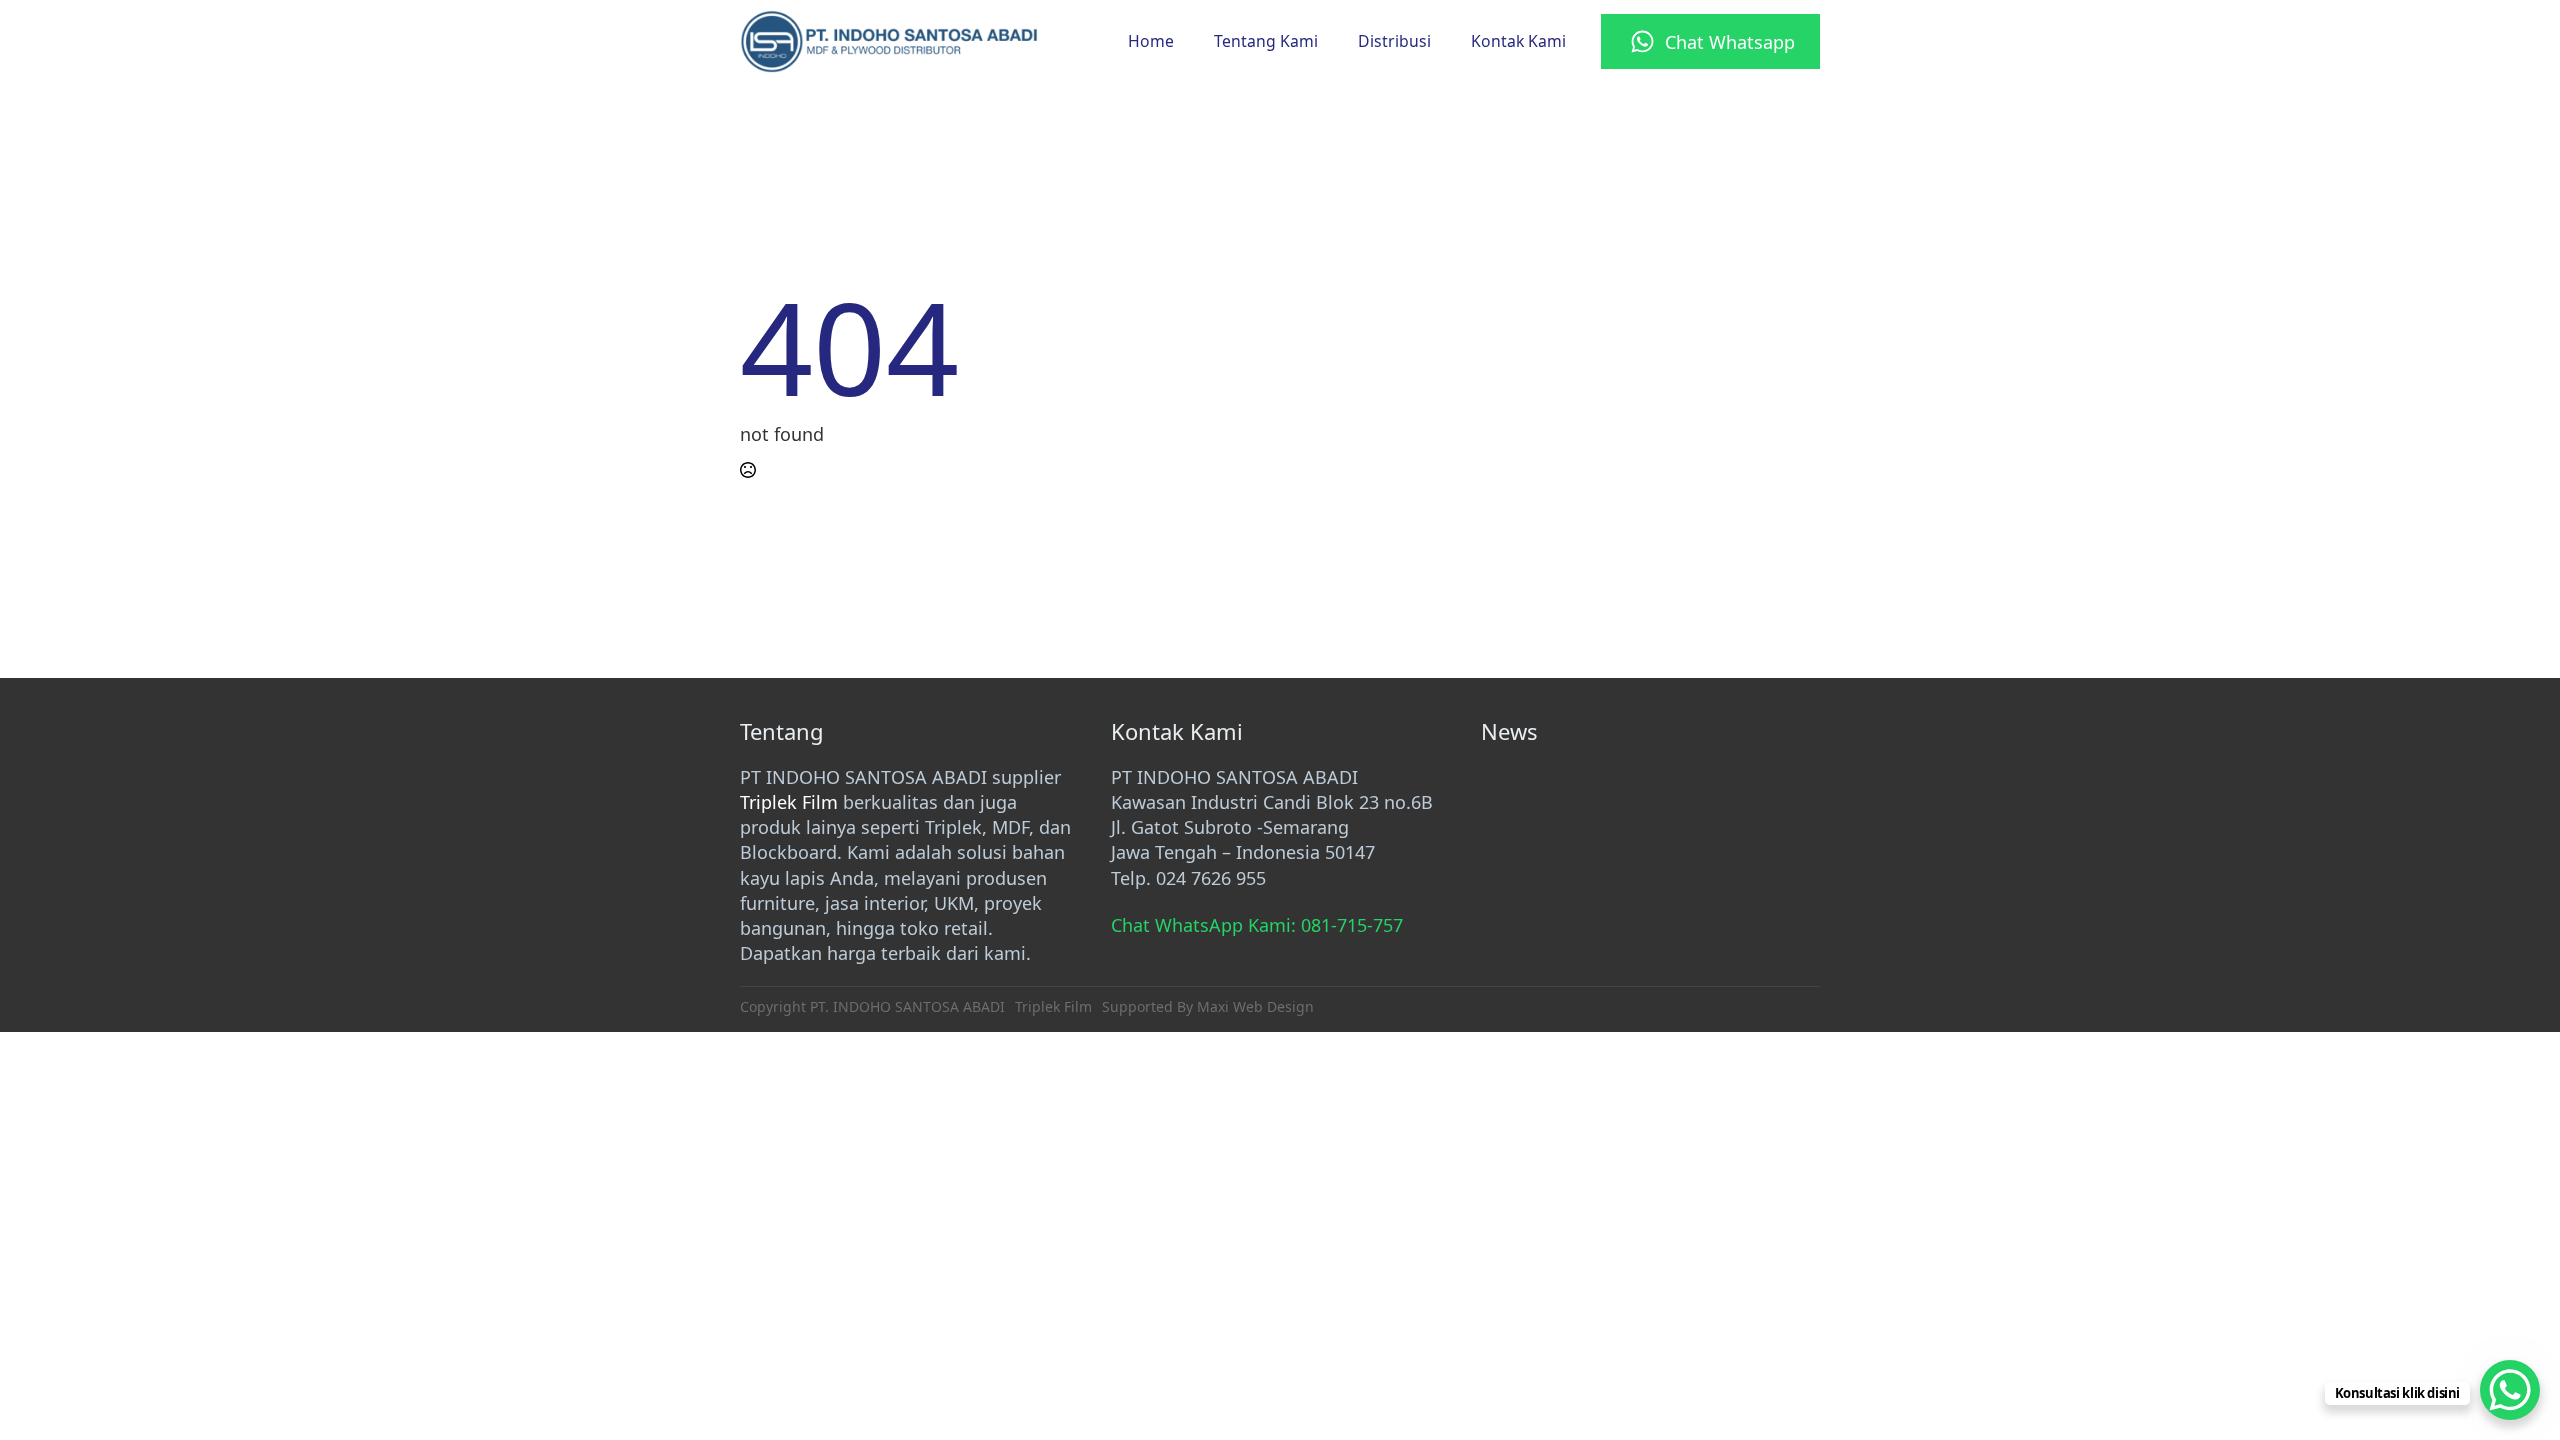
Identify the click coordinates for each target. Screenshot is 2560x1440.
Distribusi (1394, 41)
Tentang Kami (1266, 41)
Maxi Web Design (1255, 1006)
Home (1151, 41)
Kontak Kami (1518, 41)
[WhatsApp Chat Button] (2510, 1390)
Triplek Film (789, 802)
